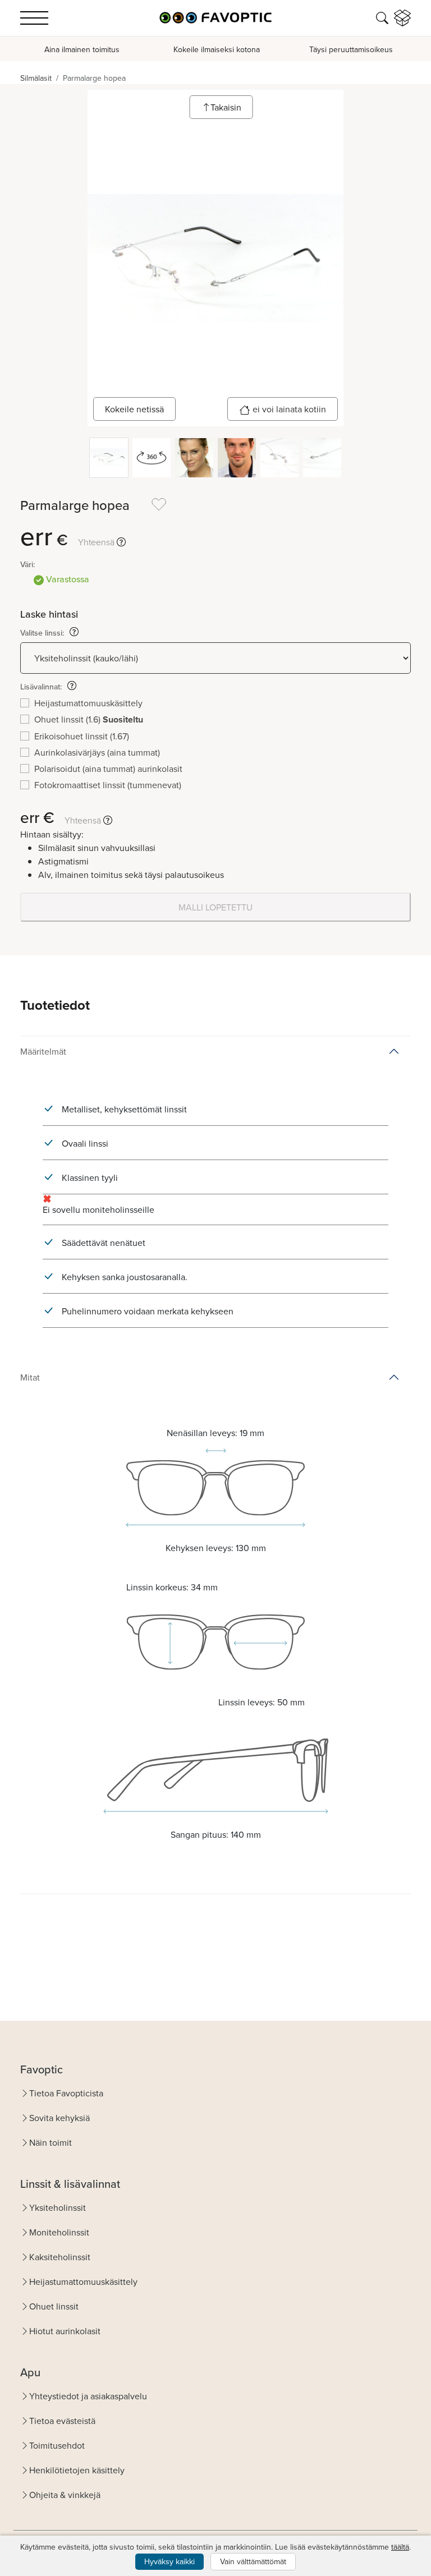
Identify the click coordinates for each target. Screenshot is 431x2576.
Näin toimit (51, 2142)
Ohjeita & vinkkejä (65, 2495)
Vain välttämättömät (253, 2561)
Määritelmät (43, 1051)
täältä (400, 2547)
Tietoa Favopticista (66, 2093)
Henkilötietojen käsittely (77, 2470)
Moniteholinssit (59, 2232)
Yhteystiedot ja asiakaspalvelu (88, 2396)
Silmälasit (36, 78)
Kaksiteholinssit (60, 2257)
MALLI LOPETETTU (215, 907)
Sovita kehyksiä (59, 2118)
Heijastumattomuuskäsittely (83, 2281)
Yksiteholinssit (58, 2207)
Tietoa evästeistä (62, 2421)
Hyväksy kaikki (169, 2561)
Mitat (30, 1377)
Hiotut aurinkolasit (65, 2331)
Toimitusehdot (57, 2445)
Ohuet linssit (54, 2306)
